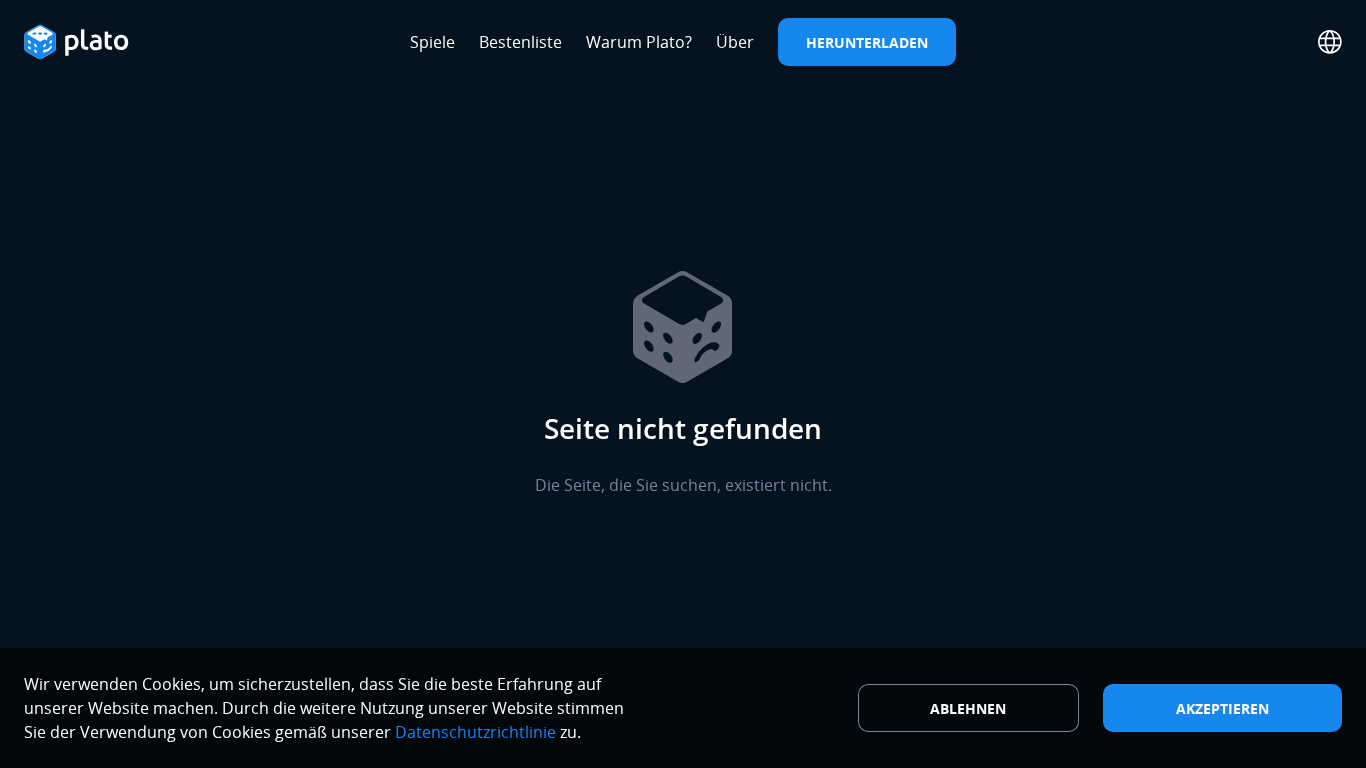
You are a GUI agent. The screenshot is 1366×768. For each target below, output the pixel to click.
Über (735, 42)
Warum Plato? (639, 42)
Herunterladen (867, 42)
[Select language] (1330, 42)
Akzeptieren (1222, 708)
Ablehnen (968, 708)
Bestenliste (520, 42)
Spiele (432, 42)
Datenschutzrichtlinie (475, 732)
